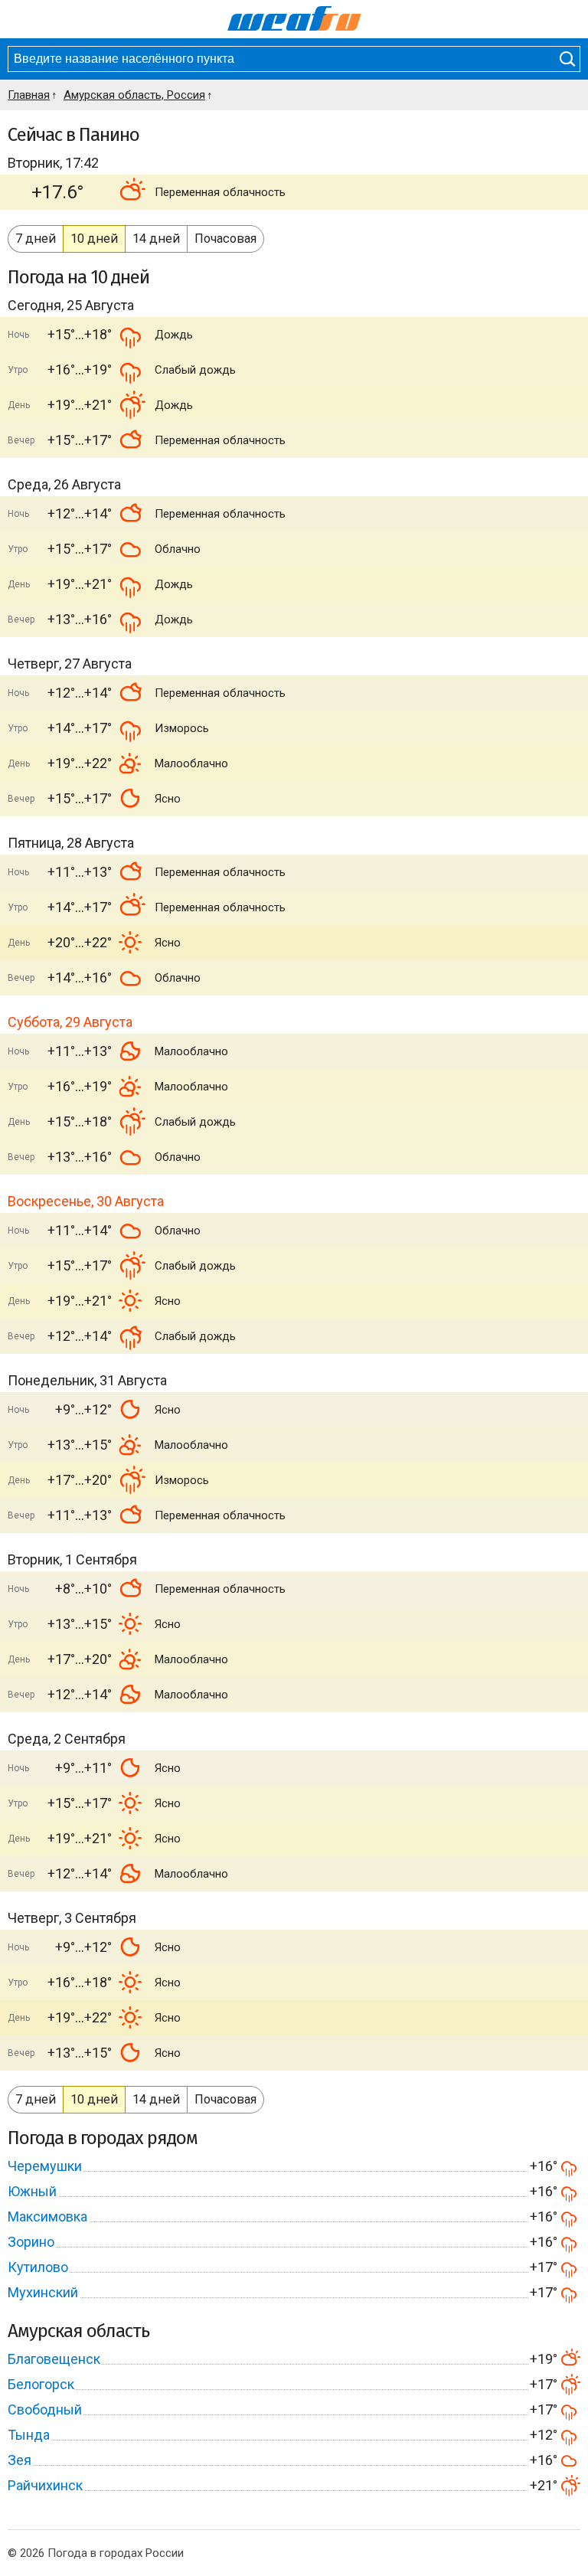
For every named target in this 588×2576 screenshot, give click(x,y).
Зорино (31, 2242)
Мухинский (43, 2292)
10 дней (94, 239)
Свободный (45, 2409)
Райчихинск (45, 2485)
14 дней (156, 239)
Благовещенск (54, 2359)
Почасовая (225, 239)
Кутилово (38, 2267)
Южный (32, 2191)
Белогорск (41, 2384)
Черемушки (45, 2166)
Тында (29, 2435)
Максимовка (47, 2216)
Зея (20, 2460)
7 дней (36, 239)
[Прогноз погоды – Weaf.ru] (294, 19)
